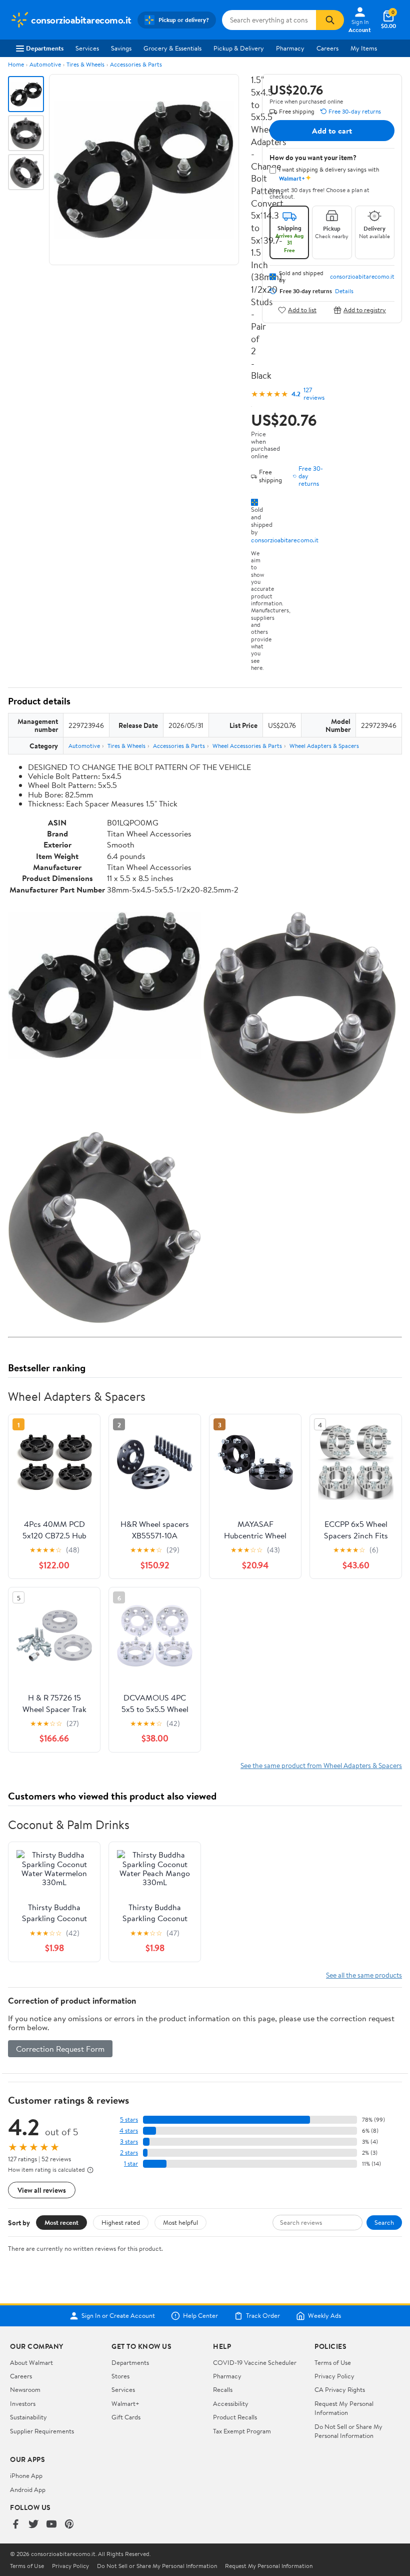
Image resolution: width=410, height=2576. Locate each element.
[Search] (330, 20)
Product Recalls (235, 2417)
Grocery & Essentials (172, 48)
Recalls (223, 2389)
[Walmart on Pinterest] (69, 2525)
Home (16, 64)
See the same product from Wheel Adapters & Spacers (321, 1765)
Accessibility (231, 2403)
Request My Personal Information (344, 2408)
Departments (45, 48)
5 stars (129, 2119)
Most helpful (180, 2222)
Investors (23, 2403)
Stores (120, 2376)
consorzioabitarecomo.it (285, 540)
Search (384, 2222)
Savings (121, 48)
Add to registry (365, 310)
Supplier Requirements (42, 2431)
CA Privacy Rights (340, 2389)
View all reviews (42, 2190)
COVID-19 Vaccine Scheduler (255, 2362)
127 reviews (314, 394)
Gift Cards (126, 2417)
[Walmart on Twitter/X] (33, 2525)
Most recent (61, 2222)
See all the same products (364, 1975)
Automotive (45, 64)
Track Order (263, 2316)
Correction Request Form (60, 2049)
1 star (131, 2164)
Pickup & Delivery (239, 48)
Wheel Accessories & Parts (247, 746)
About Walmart (31, 2362)
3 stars (129, 2141)
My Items (364, 48)
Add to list (302, 310)
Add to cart (332, 131)
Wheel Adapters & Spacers (324, 746)
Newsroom (25, 2389)
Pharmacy (290, 48)
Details (344, 291)
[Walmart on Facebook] (15, 2525)
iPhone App (26, 2475)
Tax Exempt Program (242, 2431)
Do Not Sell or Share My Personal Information (348, 2431)
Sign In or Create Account (118, 2316)
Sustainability (28, 2417)
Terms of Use (333, 2362)
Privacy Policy (334, 2376)
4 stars (129, 2130)
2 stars (129, 2153)
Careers (327, 48)
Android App (28, 2489)
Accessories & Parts (136, 64)
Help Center (200, 2316)
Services (87, 48)
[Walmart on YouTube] (51, 2525)
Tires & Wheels (85, 64)
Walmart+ (125, 2403)
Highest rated (121, 2222)
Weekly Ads (324, 2316)
